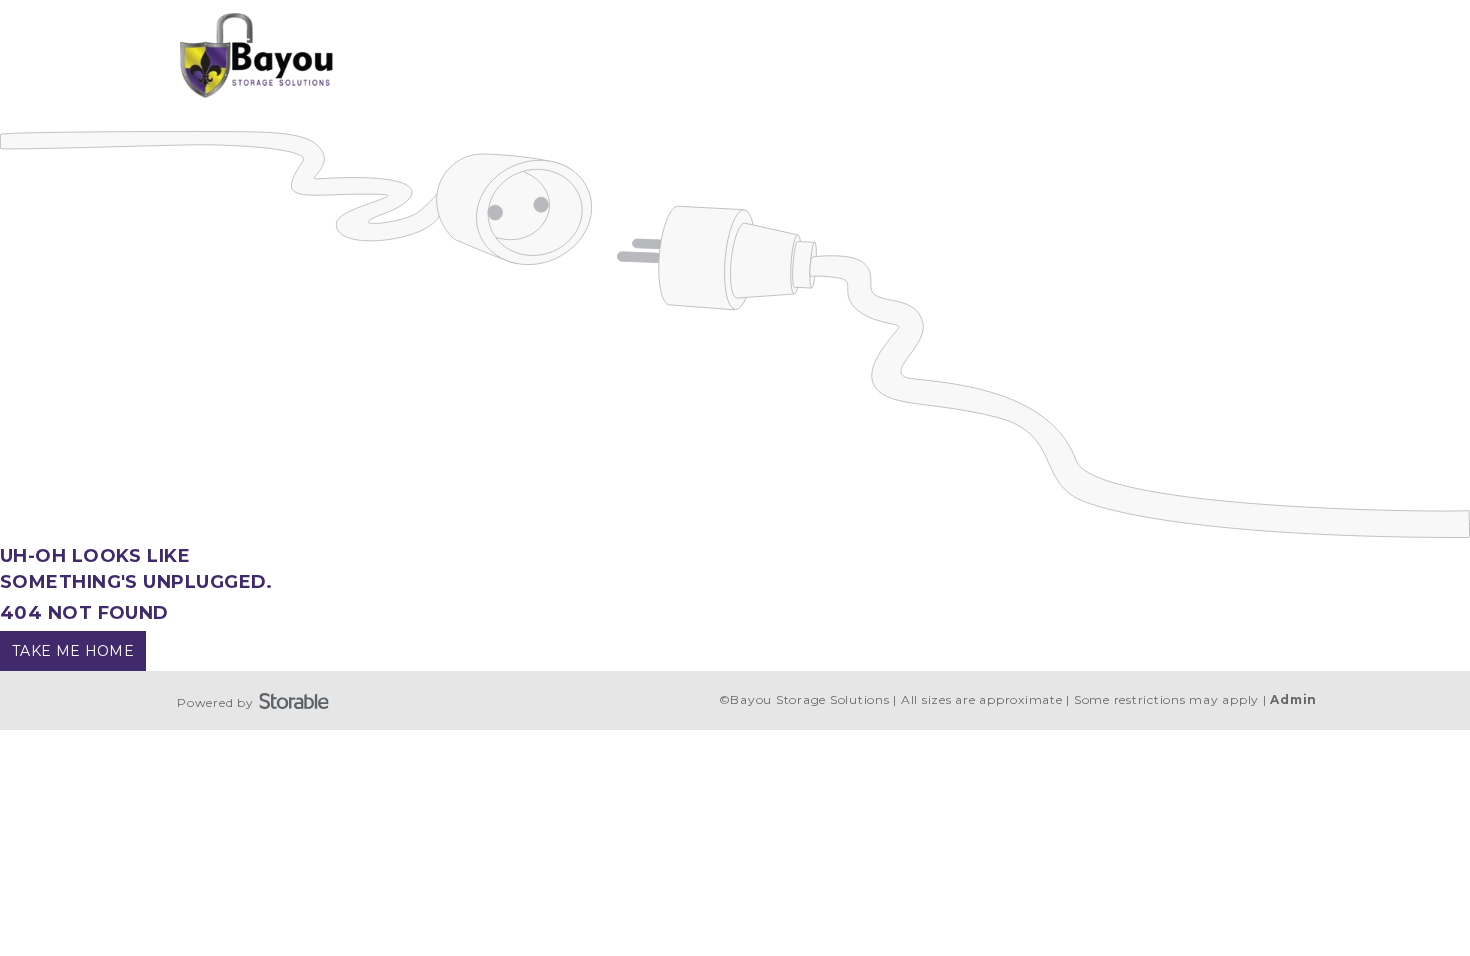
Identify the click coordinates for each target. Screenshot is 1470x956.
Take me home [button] (73, 651)
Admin (1293, 699)
